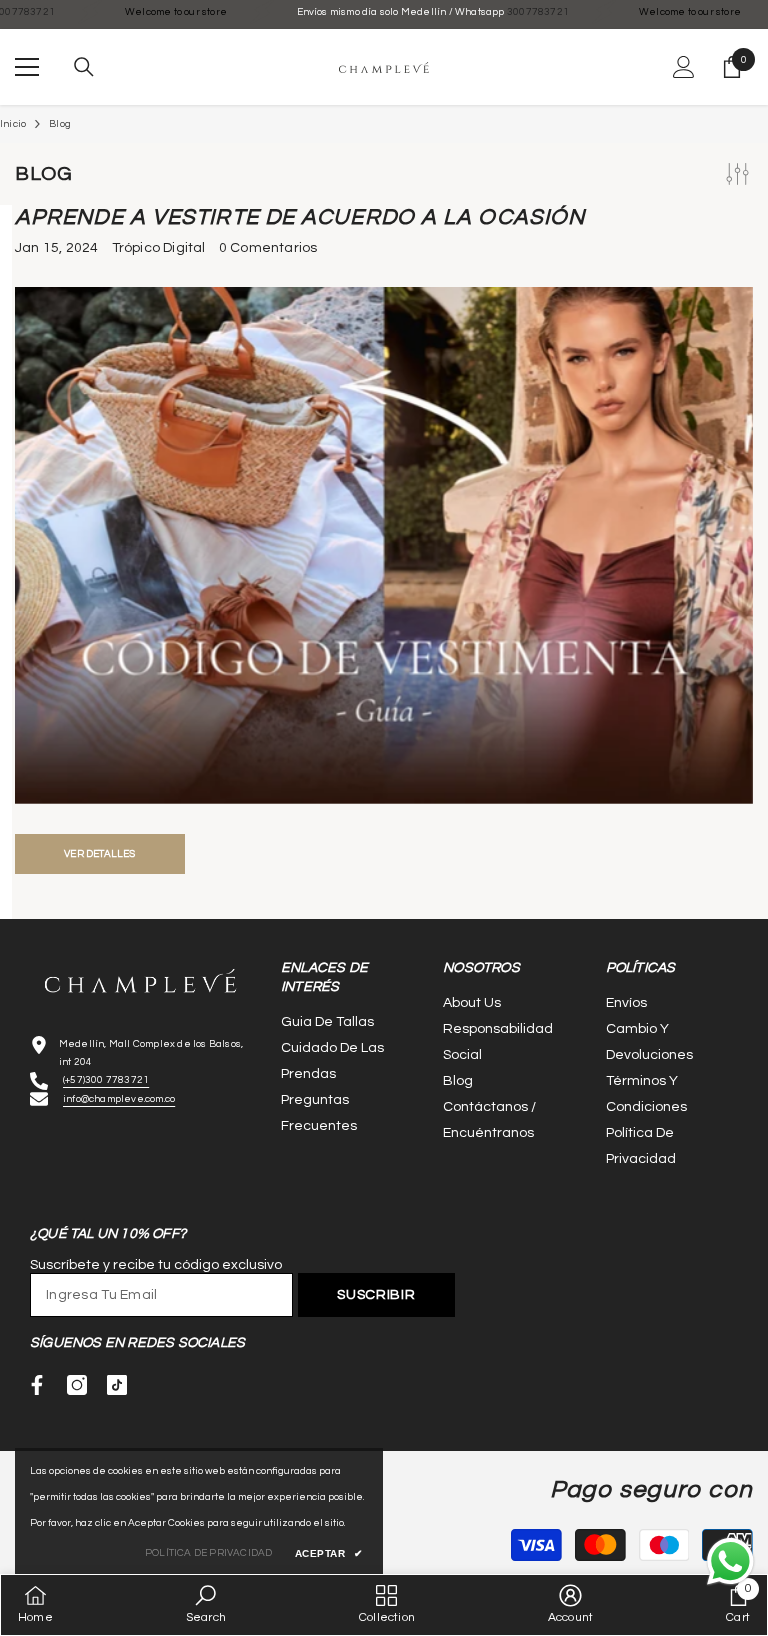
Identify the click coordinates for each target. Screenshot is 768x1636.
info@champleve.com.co (119, 1099)
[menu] (27, 67)
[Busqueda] (84, 67)
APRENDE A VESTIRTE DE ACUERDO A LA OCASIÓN (300, 217)
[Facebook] (37, 1385)
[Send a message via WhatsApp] (730, 1561)
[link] (206, 1604)
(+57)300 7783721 (106, 1080)
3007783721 (488, 12)
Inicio (13, 124)
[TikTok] (117, 1385)
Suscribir (376, 1295)
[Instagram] (77, 1385)
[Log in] (684, 67)
